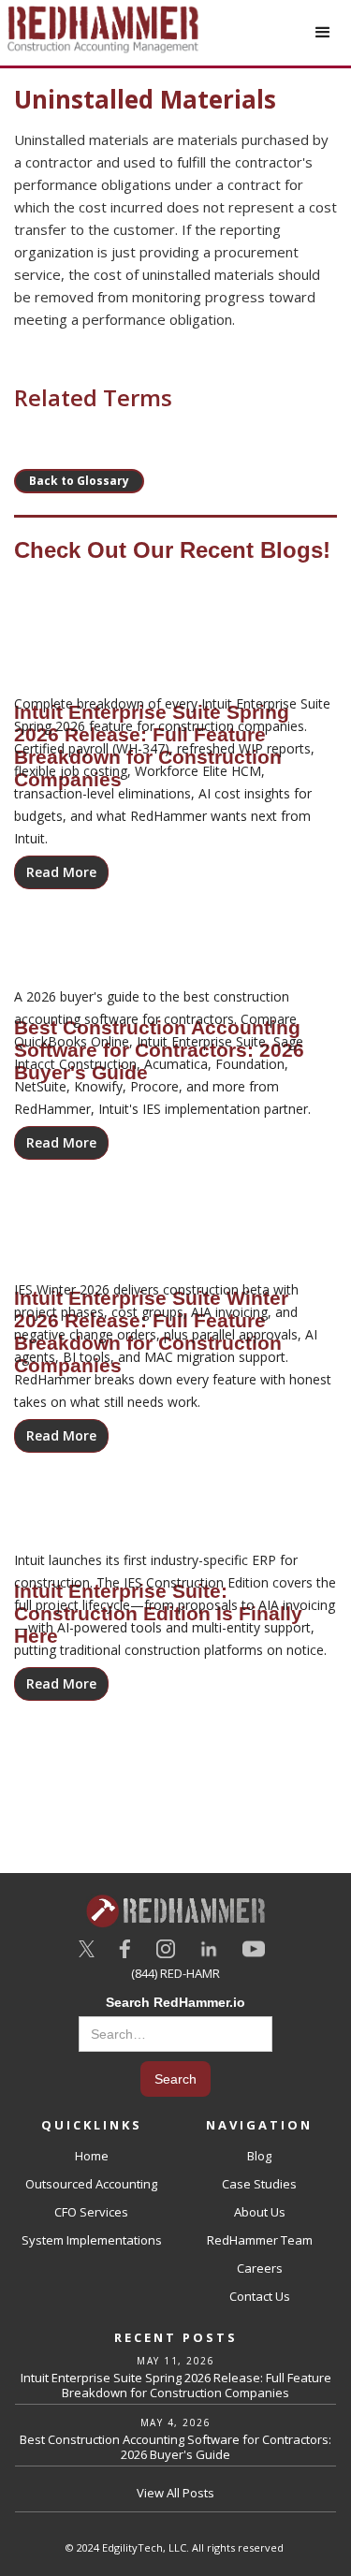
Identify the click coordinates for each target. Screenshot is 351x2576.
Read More (61, 872)
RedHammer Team (260, 2240)
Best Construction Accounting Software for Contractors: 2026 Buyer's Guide (175, 2447)
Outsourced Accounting (91, 2184)
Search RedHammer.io (175, 2002)
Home (92, 2156)
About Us (260, 2212)
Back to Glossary (79, 481)
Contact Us (260, 2296)
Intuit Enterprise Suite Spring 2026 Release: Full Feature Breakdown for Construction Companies (176, 2385)
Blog (259, 2156)
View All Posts (175, 2493)
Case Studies (259, 2184)
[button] (323, 33)
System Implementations (92, 2240)
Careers (260, 2268)
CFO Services (91, 2212)
